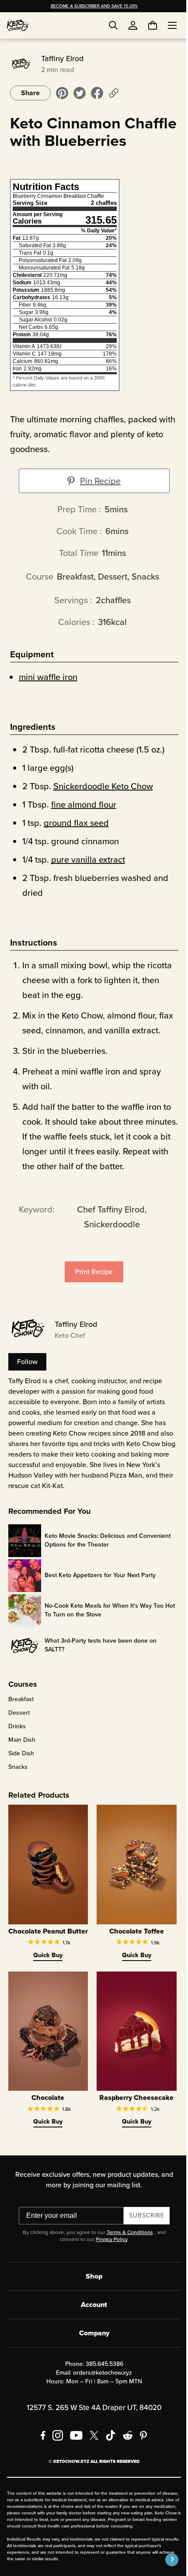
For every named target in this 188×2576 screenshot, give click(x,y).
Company (91, 2354)
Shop (91, 2298)
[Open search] (113, 25)
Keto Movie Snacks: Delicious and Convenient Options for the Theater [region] (106, 1558)
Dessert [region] (18, 1730)
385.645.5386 (101, 2385)
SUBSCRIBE (143, 2237)
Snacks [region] (17, 1785)
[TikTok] (108, 2457)
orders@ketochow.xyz (99, 2394)
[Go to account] (133, 25)
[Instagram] (55, 2457)
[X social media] (91, 2457)
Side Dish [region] (20, 1771)
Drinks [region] (16, 1744)
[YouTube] (73, 2457)
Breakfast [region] (20, 1717)
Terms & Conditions (126, 2254)
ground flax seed (75, 840)
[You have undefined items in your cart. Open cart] (146, 25)
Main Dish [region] (21, 1758)
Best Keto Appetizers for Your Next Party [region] (99, 1593)
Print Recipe (91, 1289)
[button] (165, 2560)
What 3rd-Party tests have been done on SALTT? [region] (99, 1663)
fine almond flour (82, 822)
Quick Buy (46, 1980)
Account (91, 2326)
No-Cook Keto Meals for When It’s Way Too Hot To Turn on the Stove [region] (103, 1628)
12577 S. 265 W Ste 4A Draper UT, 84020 (91, 2429)
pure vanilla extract (87, 877)
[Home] (18, 25)
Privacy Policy (108, 2261)
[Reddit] (125, 2457)
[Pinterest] (141, 2457)
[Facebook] (40, 2457)
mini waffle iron (47, 694)
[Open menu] (166, 25)
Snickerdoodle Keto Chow (102, 804)
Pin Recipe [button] (97, 498)
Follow (26, 1379)
